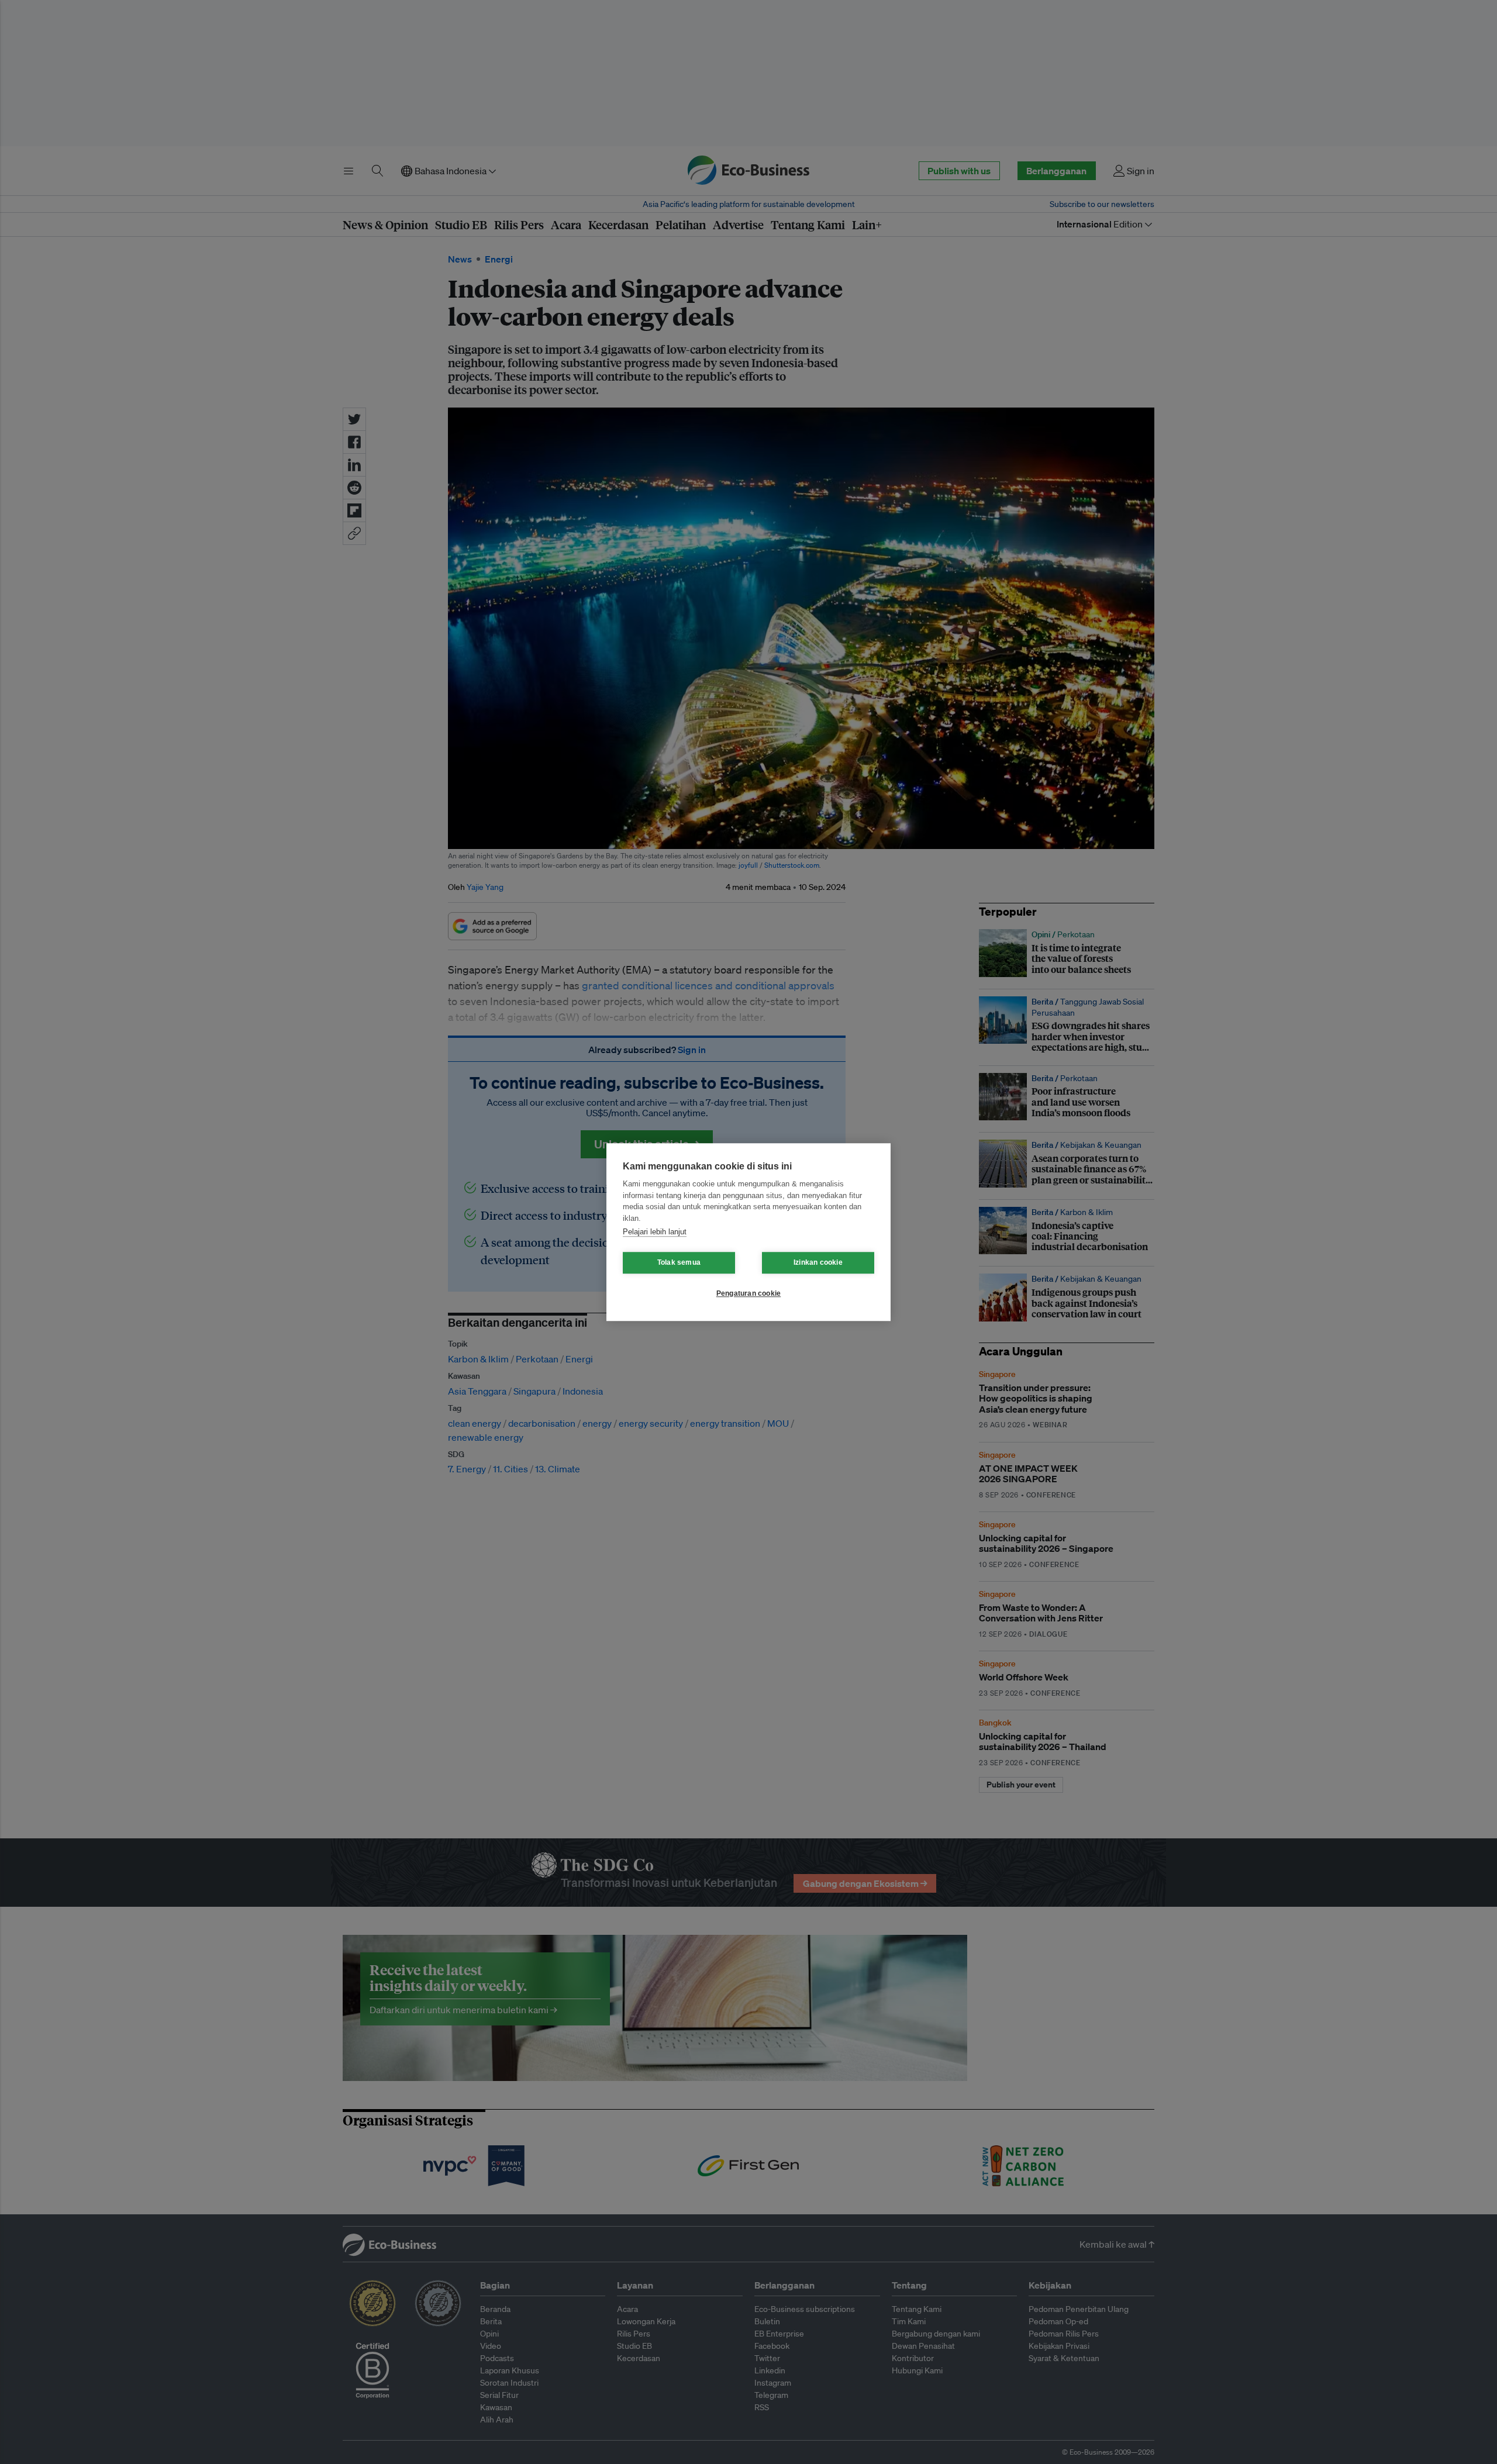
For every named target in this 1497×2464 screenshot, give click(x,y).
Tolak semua (679, 1262)
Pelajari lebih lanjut (655, 1232)
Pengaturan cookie (748, 1293)
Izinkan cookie (818, 1262)
